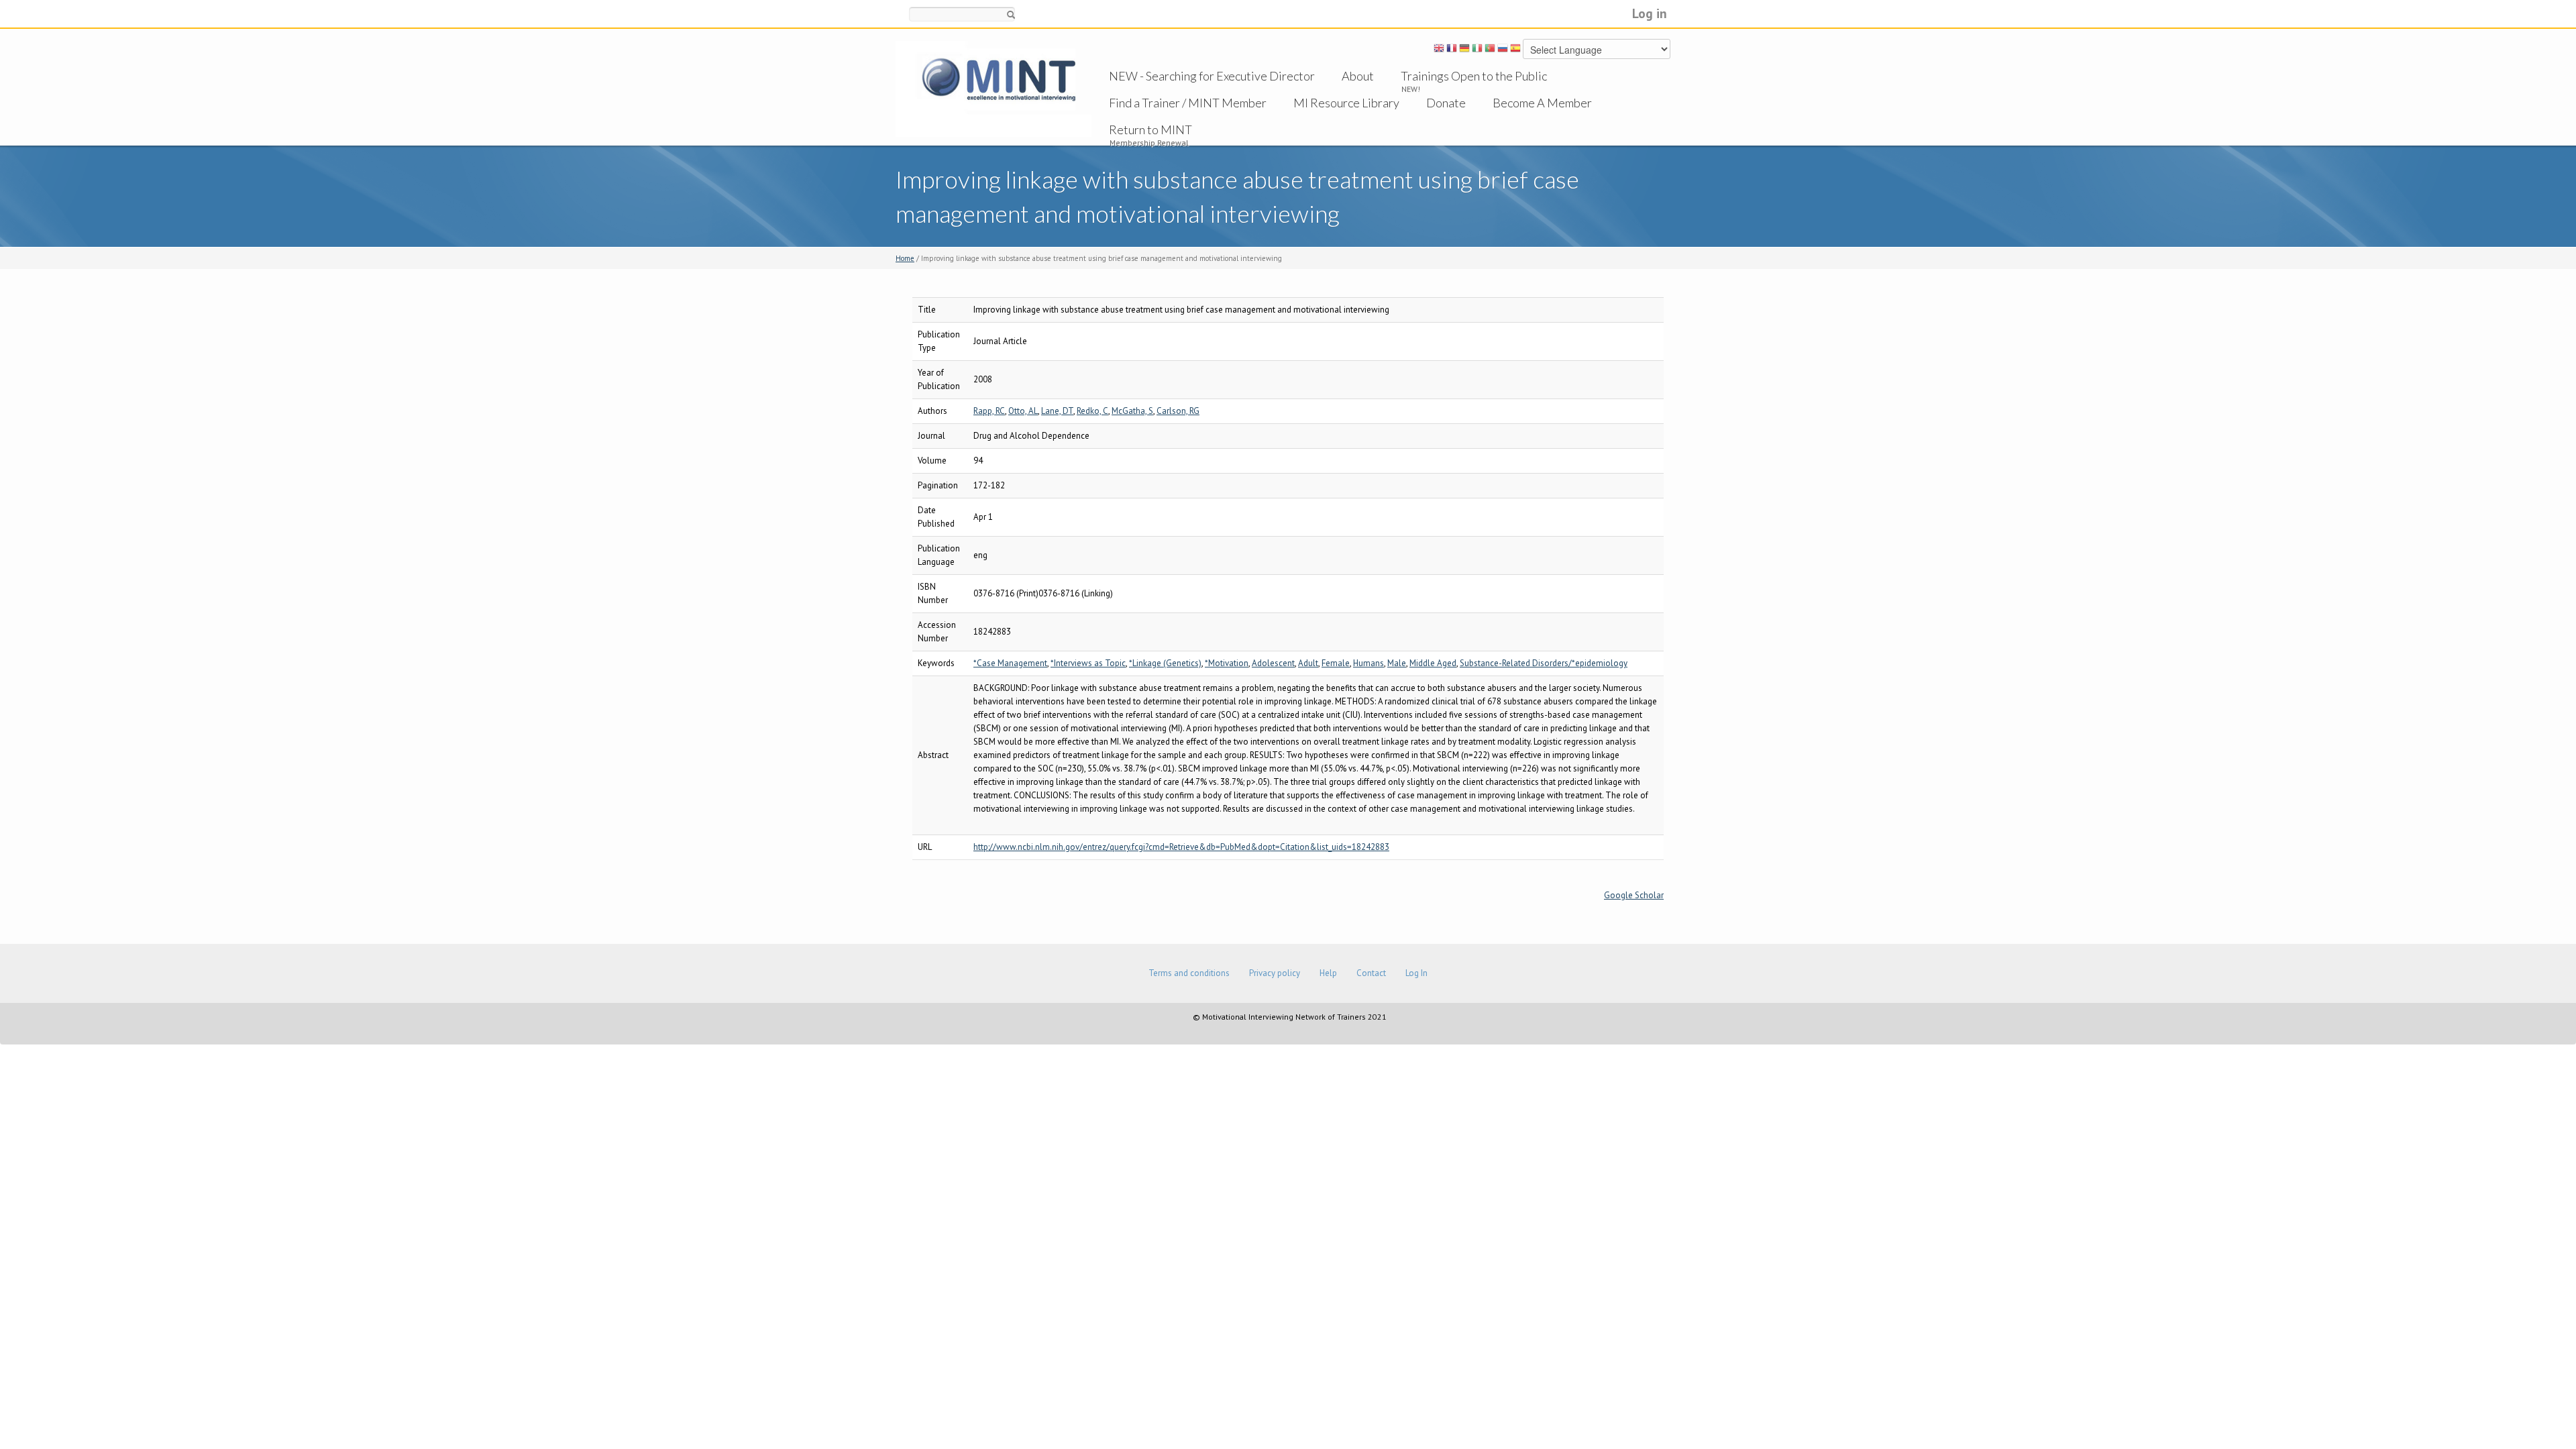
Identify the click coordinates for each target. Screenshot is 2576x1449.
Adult (1308, 663)
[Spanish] (1515, 50)
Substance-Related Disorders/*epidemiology (1544, 663)
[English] (1439, 50)
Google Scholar (1634, 895)
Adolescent (1273, 663)
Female (1336, 663)
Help (1328, 973)
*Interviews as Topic (1088, 663)
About (1358, 76)
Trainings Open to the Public (1474, 76)
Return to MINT (1150, 129)
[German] (1464, 50)
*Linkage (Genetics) (1165, 663)
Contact (1371, 973)
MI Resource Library (1346, 103)
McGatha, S (1132, 411)
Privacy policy (1275, 973)
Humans (1368, 663)
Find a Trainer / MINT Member (1188, 103)
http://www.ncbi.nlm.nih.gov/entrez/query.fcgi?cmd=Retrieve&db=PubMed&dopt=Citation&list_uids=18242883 (1181, 847)
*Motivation (1227, 663)
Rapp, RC (989, 411)
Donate (1446, 103)
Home (905, 258)
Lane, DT (1057, 411)
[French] (1452, 50)
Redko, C (1092, 411)
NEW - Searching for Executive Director (1212, 76)
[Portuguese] (1490, 50)
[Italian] (1477, 50)
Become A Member (1542, 103)
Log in (1650, 13)
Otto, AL (1023, 411)
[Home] (994, 88)
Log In (1416, 973)
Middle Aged (1433, 663)
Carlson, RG (1178, 411)
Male (1397, 663)
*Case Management (1010, 663)
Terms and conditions (1189, 973)
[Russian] (1503, 50)
